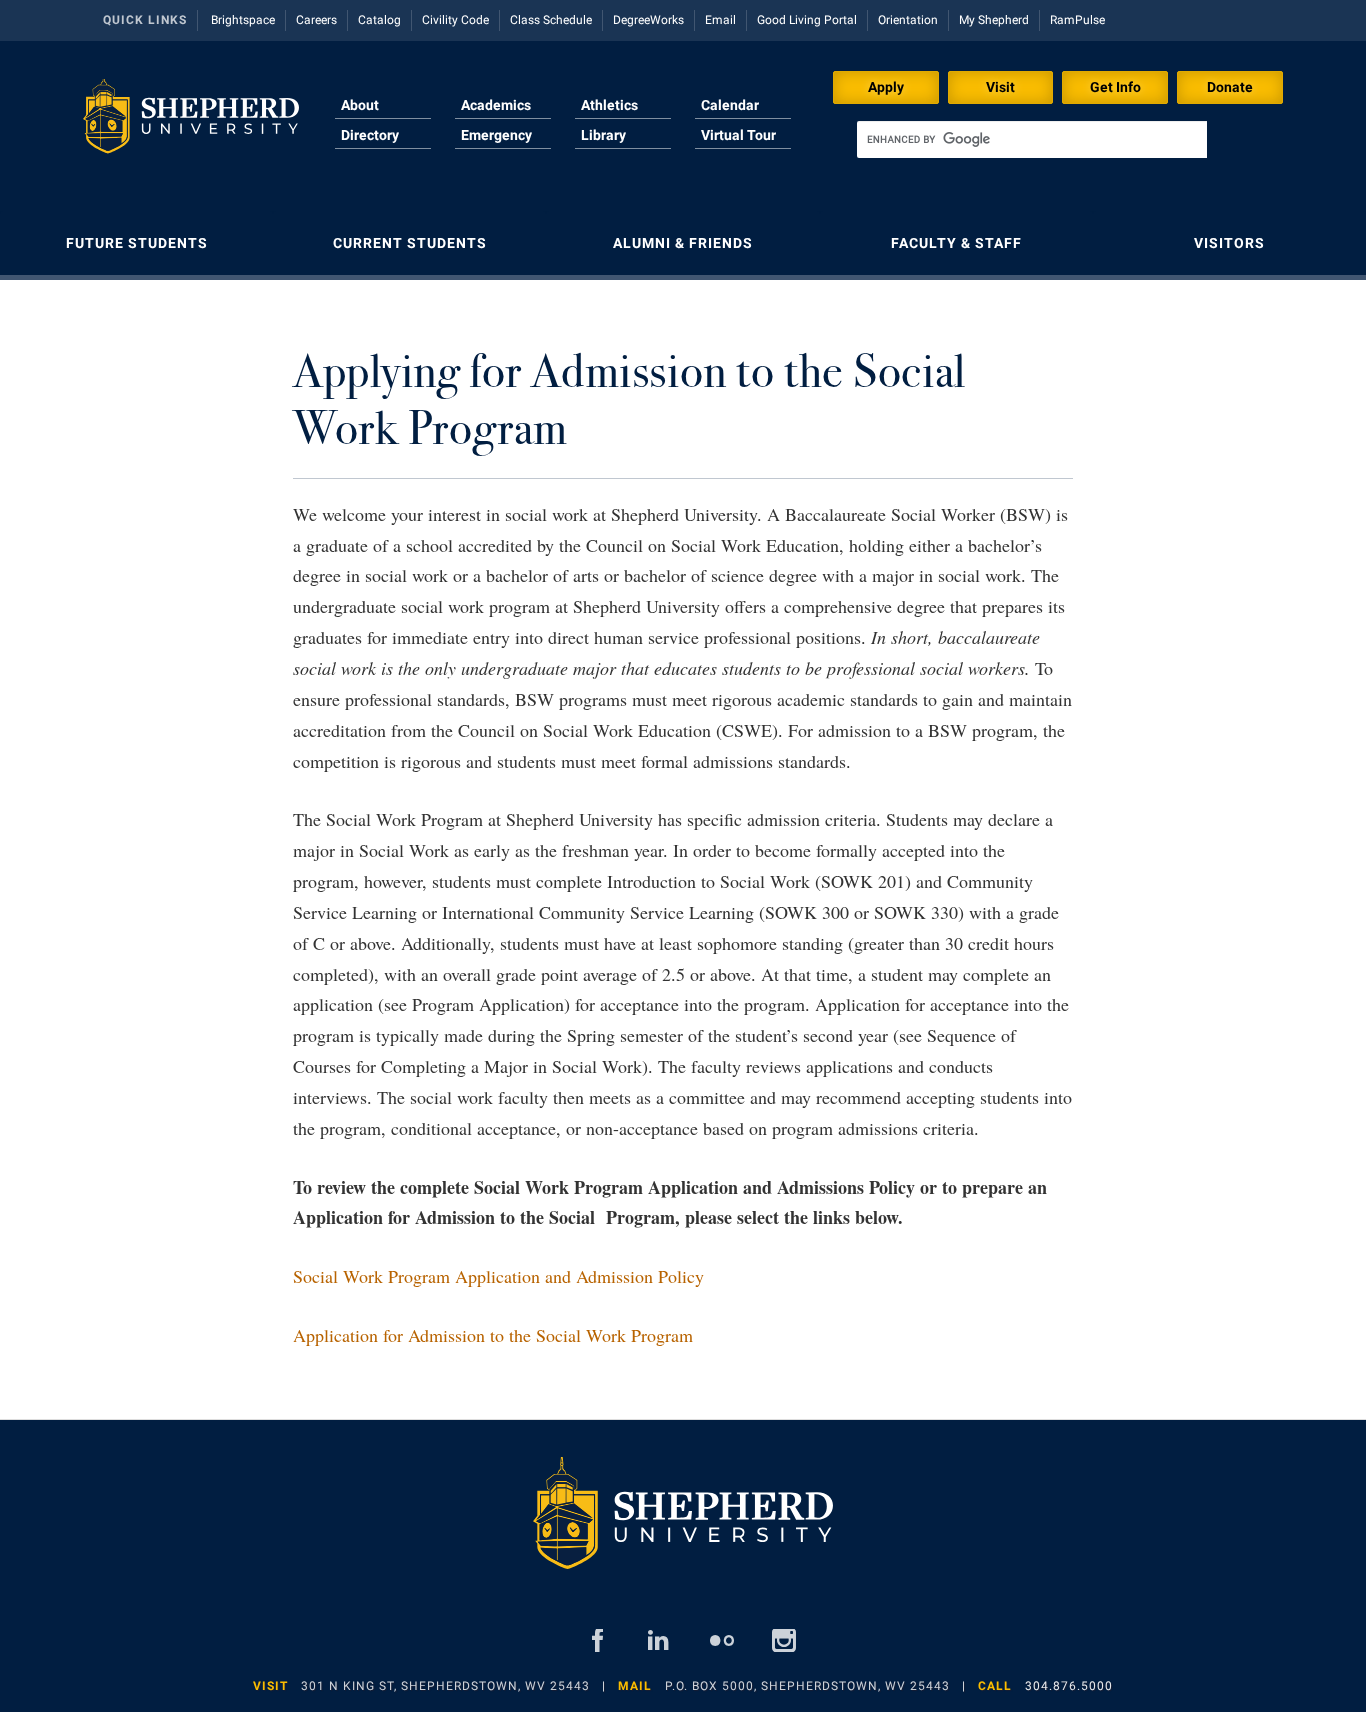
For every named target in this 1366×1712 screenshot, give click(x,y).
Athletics (609, 105)
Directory (370, 135)
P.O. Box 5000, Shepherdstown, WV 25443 (807, 1686)
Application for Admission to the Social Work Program (493, 1335)
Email (720, 20)
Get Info (1115, 87)
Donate (1230, 87)
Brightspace (243, 20)
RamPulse (1077, 20)
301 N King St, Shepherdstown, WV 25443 (445, 1686)
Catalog (379, 20)
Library (603, 135)
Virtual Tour (738, 135)
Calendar (730, 105)
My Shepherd (994, 20)
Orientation (908, 20)
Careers (316, 20)
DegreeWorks (648, 20)
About (360, 105)
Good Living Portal (807, 20)
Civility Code (455, 20)
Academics (496, 105)
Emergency (496, 135)
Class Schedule (551, 20)
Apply (886, 87)
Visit (1000, 87)
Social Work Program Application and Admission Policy (498, 1276)
